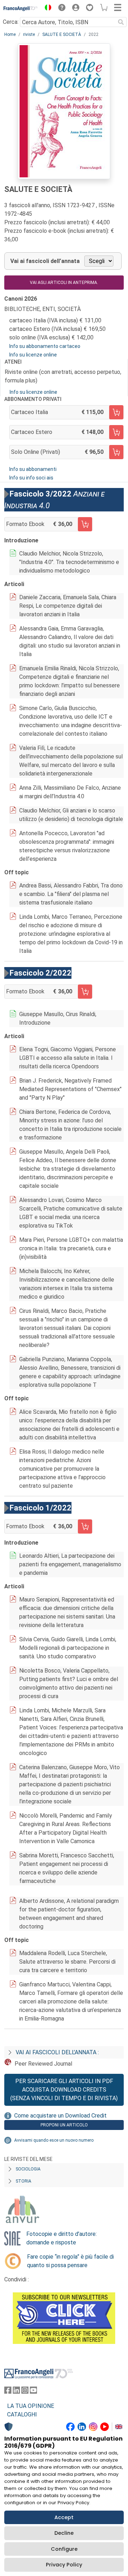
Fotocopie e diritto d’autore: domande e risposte (62, 2238)
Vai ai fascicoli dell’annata (45, 261)
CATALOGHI (22, 2414)
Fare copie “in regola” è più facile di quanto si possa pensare (70, 2261)
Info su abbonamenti (33, 469)
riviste (29, 34)
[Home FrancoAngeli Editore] (21, 9)
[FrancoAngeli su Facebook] (8, 2392)
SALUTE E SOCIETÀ (62, 34)
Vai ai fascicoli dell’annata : (57, 2052)
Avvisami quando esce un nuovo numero (54, 2140)
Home (10, 34)
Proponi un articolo (64, 2125)
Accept (64, 2517)
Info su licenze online (33, 355)
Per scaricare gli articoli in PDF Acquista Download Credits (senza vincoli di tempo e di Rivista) (64, 2090)
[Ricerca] (121, 22)
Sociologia (28, 2169)
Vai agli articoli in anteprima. (64, 283)
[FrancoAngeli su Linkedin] (16, 2392)
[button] (46, 9)
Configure (64, 2549)
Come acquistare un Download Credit (60, 2116)
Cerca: (11, 22)
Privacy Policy (64, 2565)
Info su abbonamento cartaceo (45, 346)
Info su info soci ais (31, 478)
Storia (23, 2181)
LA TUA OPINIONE (31, 2406)
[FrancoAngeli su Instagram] (25, 2392)
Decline (64, 2533)
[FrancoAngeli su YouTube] (33, 2392)
